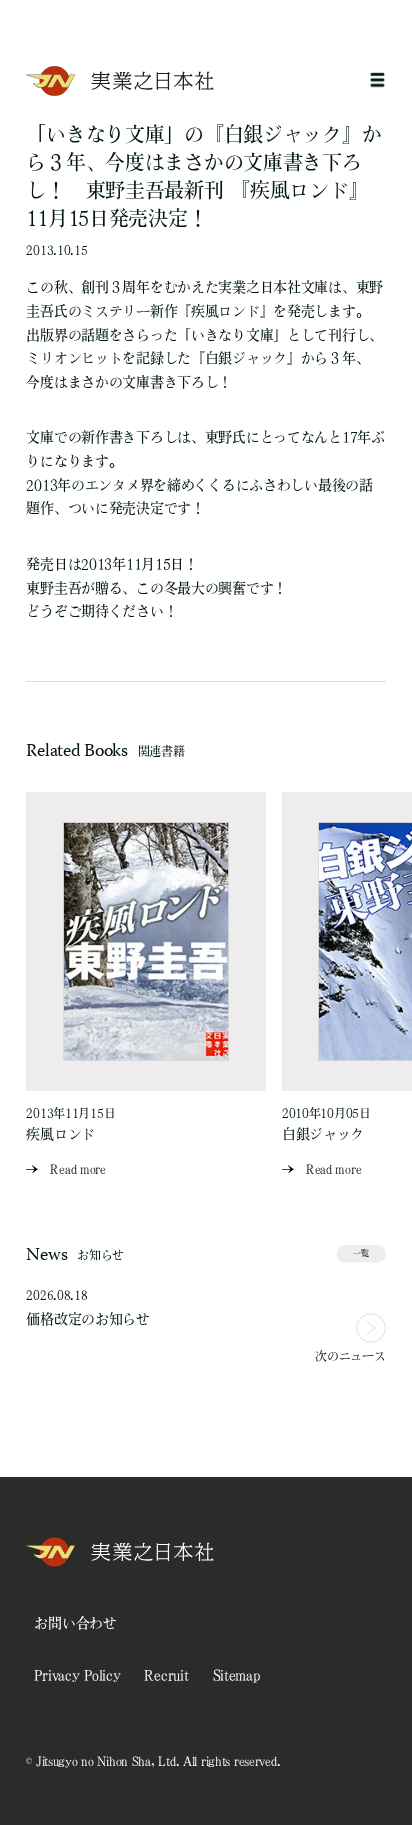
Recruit (166, 1675)
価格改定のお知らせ (87, 1319)
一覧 (361, 1253)
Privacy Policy (77, 1675)
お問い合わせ (75, 1623)
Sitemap (236, 1675)
